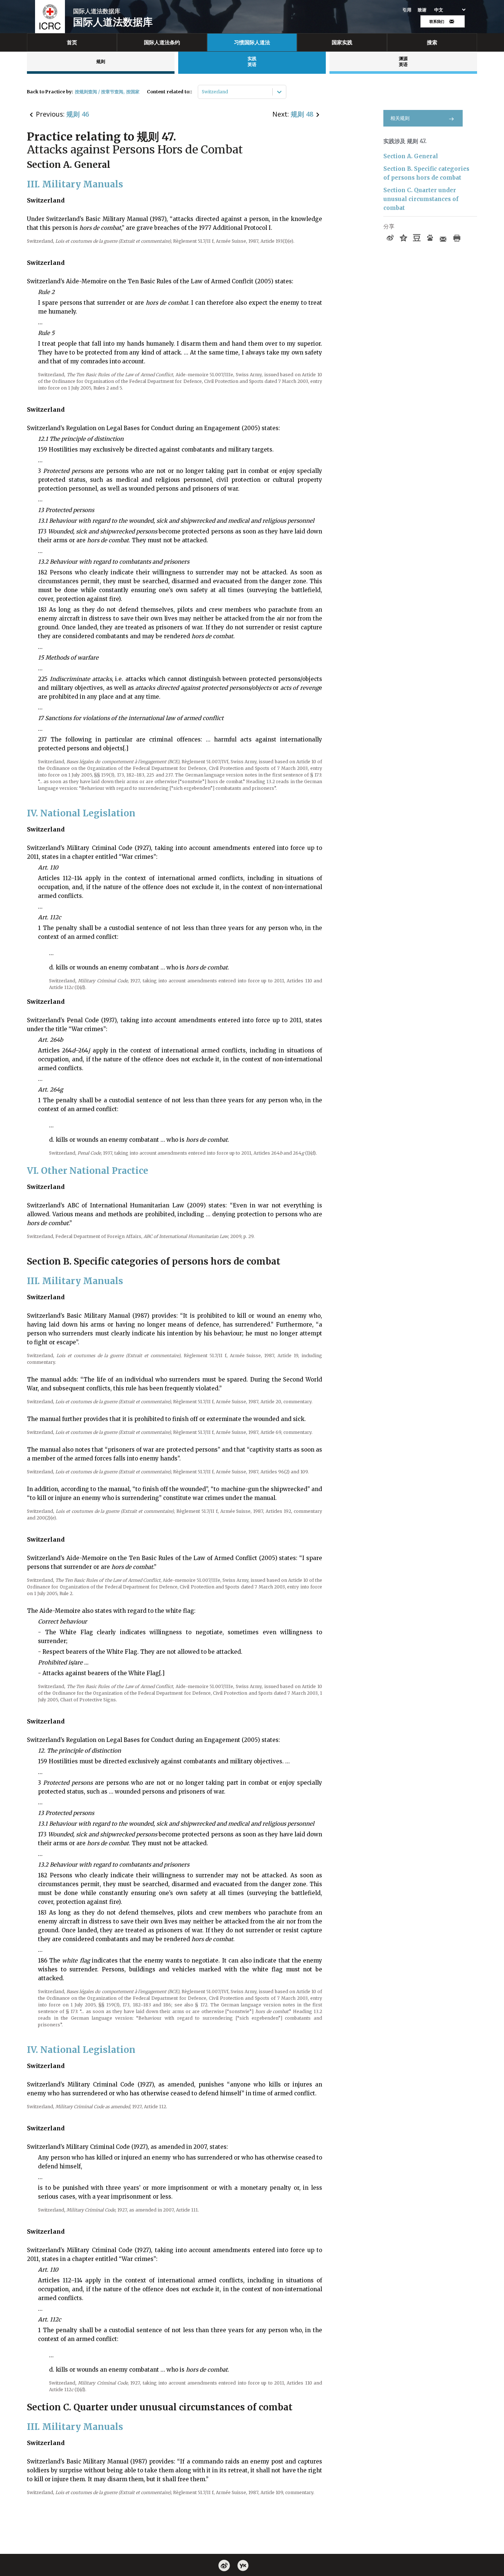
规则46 (78, 114)
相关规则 (400, 118)
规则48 (302, 114)
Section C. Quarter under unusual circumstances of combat (421, 199)
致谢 (422, 10)
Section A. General (411, 156)
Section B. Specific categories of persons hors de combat (426, 173)
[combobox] (202, 92)
